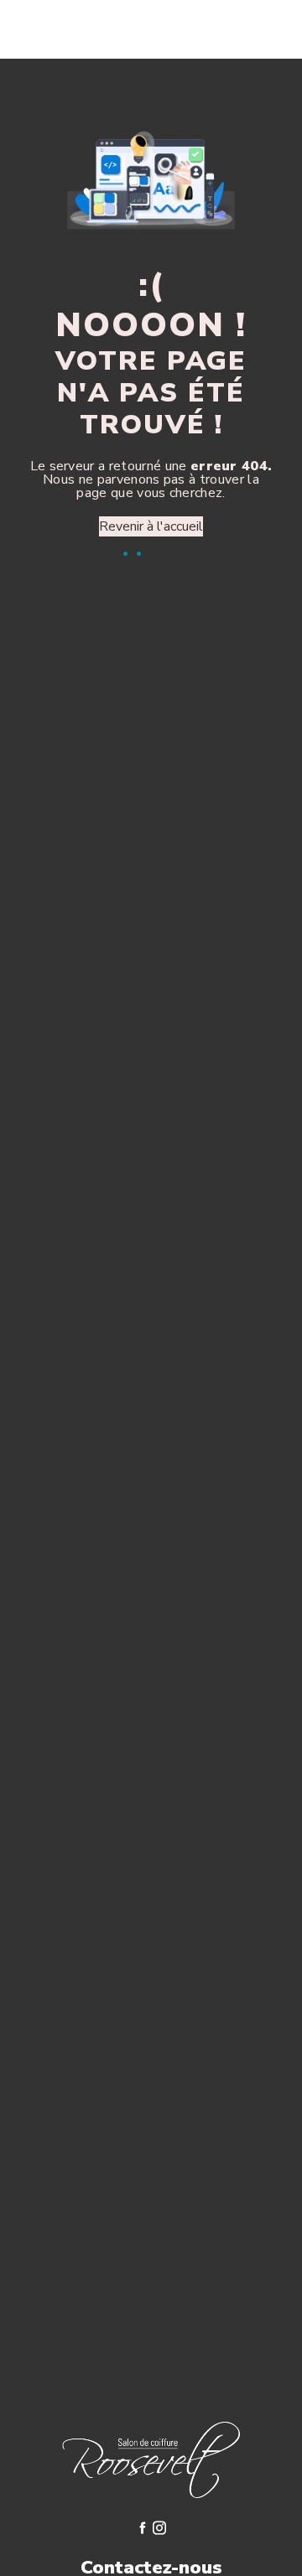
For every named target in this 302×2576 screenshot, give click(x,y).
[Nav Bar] (262, 29)
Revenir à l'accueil (151, 526)
